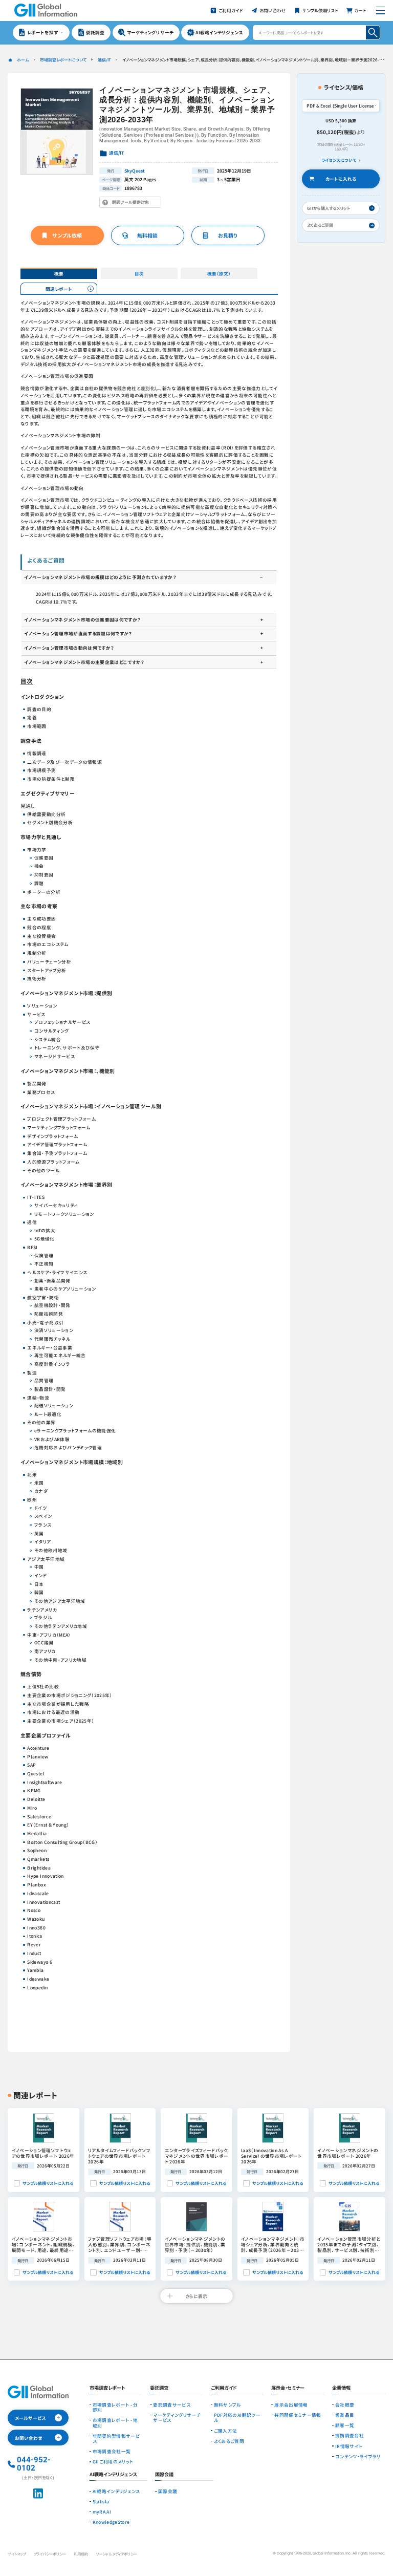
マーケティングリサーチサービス (177, 2418)
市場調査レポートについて (63, 60)
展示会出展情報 (291, 2405)
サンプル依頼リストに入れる (48, 2183)
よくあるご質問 (229, 2441)
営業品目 (345, 2415)
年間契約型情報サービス (116, 2439)
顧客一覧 (345, 2425)
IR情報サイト (349, 2446)
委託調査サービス (172, 2405)
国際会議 (168, 2491)
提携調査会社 (350, 2435)
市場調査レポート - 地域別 (115, 2423)
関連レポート (59, 289)
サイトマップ (17, 2554)
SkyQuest (135, 170)
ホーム (23, 60)
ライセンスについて (339, 160)
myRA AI (102, 2511)
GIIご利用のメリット (113, 2461)
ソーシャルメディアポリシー (116, 2554)
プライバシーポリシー (50, 2554)
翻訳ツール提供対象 (132, 203)
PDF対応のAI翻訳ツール (237, 2418)
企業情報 (341, 2388)
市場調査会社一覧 (112, 2451)
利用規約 (81, 2554)
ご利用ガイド (224, 2388)
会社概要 (345, 2405)
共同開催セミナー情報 (298, 2415)
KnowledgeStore (111, 2522)
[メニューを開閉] (381, 10)
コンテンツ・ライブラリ (358, 2456)
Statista (101, 2501)
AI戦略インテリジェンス (116, 2491)
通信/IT (104, 60)
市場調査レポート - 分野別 (115, 2407)
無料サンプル (227, 2405)
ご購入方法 (226, 2431)
